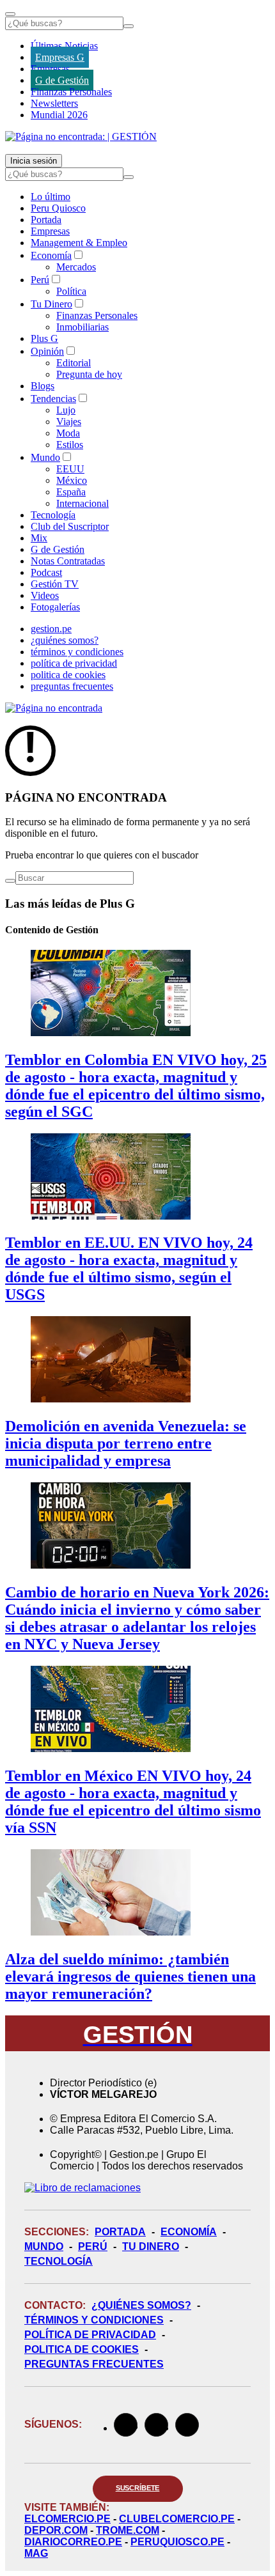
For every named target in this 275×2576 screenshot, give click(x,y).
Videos (45, 595)
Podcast (46, 572)
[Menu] (10, 14)
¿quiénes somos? (65, 640)
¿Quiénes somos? (141, 2305)
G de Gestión (62, 80)
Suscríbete (138, 2488)
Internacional (82, 503)
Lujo (66, 410)
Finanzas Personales (71, 92)
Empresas (50, 69)
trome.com (128, 2530)
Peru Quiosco (58, 208)
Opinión (47, 351)
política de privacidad (74, 663)
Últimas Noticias (64, 46)
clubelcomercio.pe (177, 2519)
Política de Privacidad (90, 2335)
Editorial (74, 363)
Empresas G (60, 57)
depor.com (56, 2530)
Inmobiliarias (82, 327)
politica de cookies (68, 675)
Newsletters (54, 103)
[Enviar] (129, 26)
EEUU (70, 469)
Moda (68, 433)
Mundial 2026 (59, 115)
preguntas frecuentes (72, 686)
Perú (40, 280)
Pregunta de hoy (89, 374)
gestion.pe (51, 629)
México (72, 480)
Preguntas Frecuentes (94, 2364)
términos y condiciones (77, 652)
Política (71, 291)
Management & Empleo (79, 243)
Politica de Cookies (82, 2349)
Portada (46, 220)
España (71, 492)
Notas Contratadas (68, 561)
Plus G (44, 338)
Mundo (45, 457)
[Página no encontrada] (54, 708)
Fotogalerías (55, 607)
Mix (39, 538)
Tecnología (53, 515)
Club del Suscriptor (70, 526)
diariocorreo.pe (73, 2542)
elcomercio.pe (67, 2519)
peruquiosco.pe (177, 2542)
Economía (51, 255)
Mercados (76, 267)
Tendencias (53, 399)
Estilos (70, 445)
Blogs (43, 386)
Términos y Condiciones (94, 2320)
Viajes (69, 422)
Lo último (51, 197)
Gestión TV (55, 584)
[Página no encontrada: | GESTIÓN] (81, 136)
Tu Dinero (51, 304)
